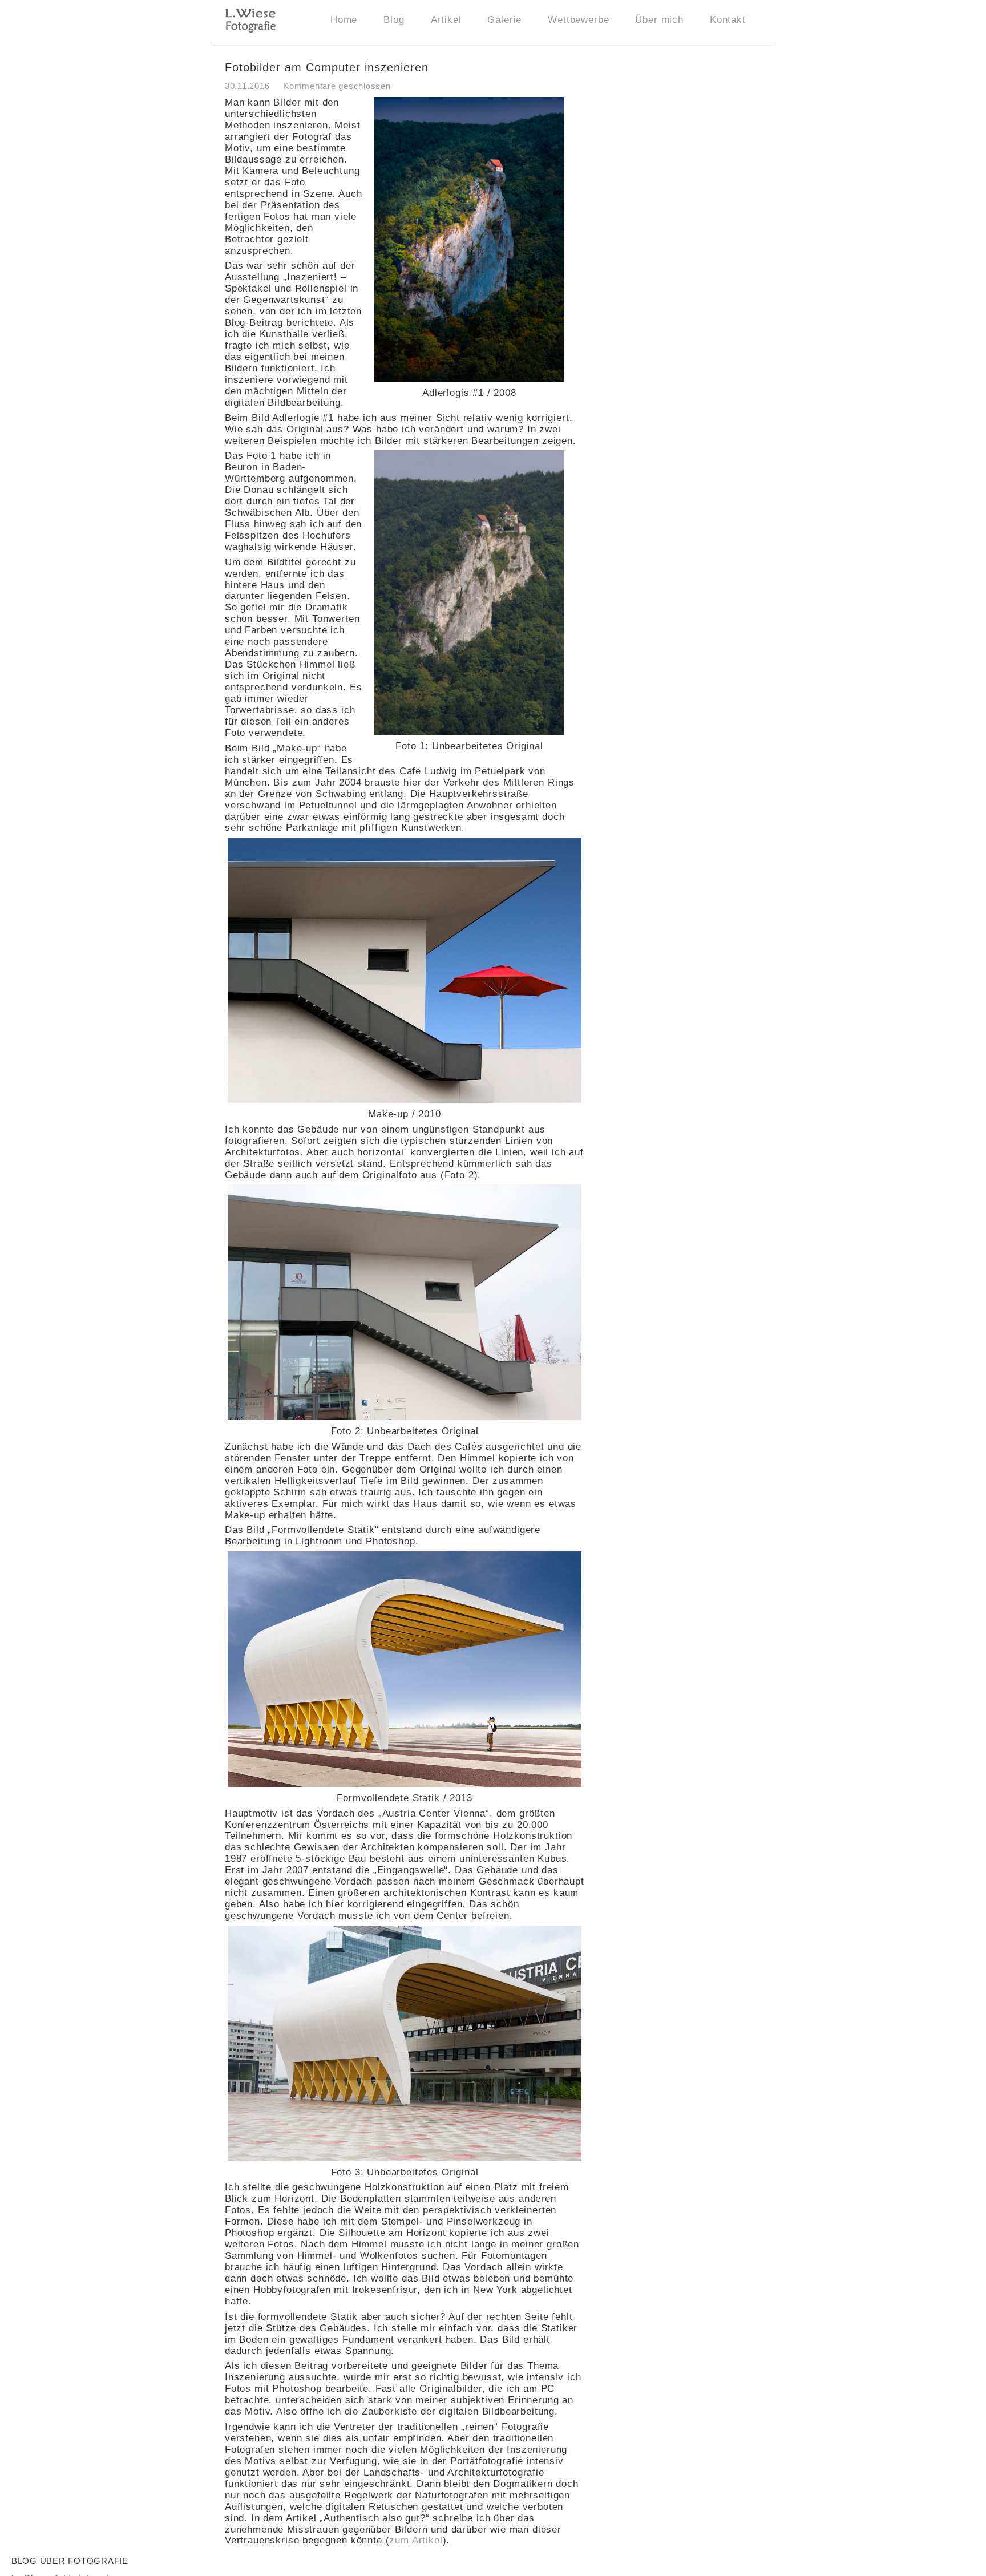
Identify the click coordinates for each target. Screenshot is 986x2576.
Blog (394, 20)
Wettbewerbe (578, 20)
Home (344, 20)
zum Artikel (416, 2540)
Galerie (504, 20)
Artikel (446, 20)
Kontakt (728, 20)
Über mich (659, 20)
